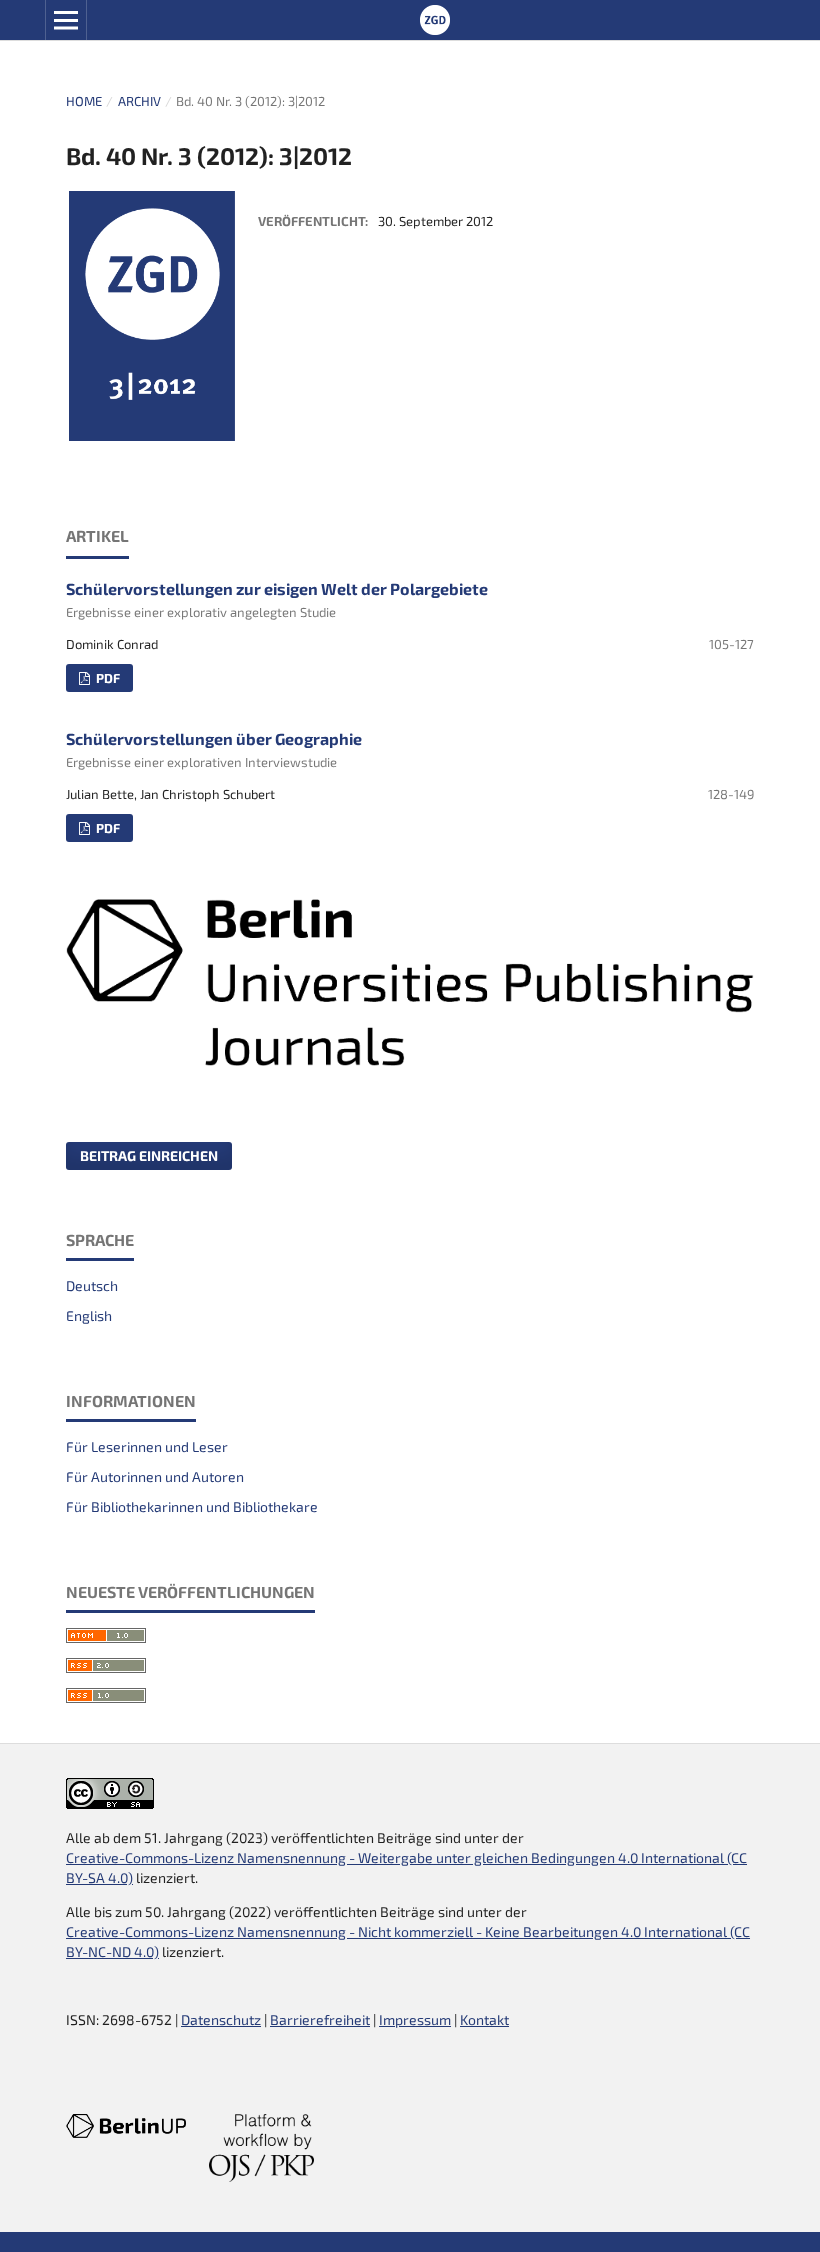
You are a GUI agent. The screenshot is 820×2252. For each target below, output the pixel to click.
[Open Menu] (66, 20)
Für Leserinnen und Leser (147, 1446)
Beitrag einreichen (149, 1155)
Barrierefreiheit (320, 2019)
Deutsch (92, 1285)
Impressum (415, 2019)
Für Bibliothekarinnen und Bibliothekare (192, 1506)
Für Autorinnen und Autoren (155, 1476)
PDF (106, 678)
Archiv (139, 101)
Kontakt (484, 2019)
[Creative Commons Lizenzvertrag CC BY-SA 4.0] (110, 1803)
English (89, 1315)
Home (84, 101)
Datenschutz (221, 2019)
